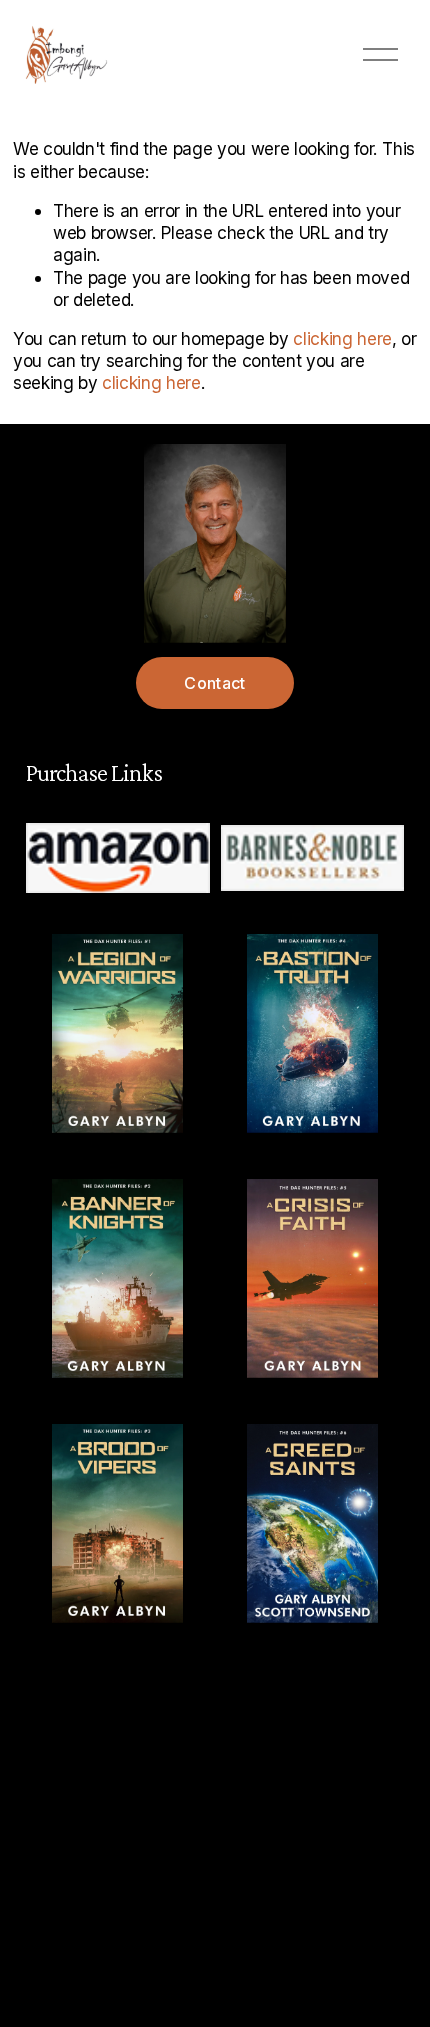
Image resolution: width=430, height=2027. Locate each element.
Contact (214, 683)
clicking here (342, 338)
